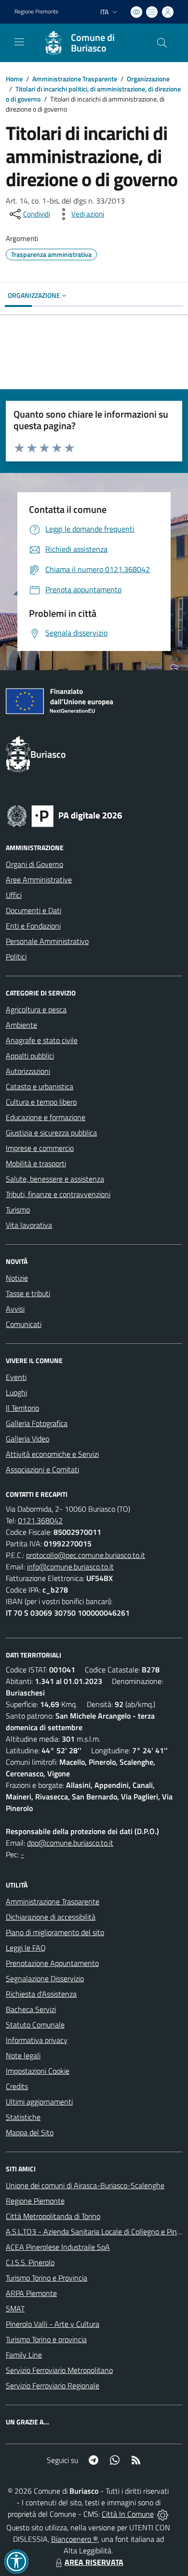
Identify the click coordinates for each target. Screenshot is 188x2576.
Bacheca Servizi (31, 2009)
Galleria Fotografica (37, 1423)
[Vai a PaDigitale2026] (65, 815)
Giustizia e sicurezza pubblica (51, 1133)
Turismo (18, 1210)
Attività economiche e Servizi (52, 1454)
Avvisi (15, 1309)
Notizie (17, 1278)
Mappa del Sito (30, 2132)
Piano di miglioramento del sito (55, 1932)
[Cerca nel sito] (162, 43)
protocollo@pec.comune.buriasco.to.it (86, 1555)
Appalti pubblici (30, 1056)
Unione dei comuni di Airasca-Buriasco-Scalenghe (85, 2185)
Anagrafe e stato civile (42, 1040)
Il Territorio (22, 1408)
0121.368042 (40, 1520)
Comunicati (24, 1324)
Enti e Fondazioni (33, 926)
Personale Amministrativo (47, 941)
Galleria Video (27, 1439)
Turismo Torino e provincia (46, 2339)
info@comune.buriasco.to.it (70, 1567)
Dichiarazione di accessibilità (51, 1917)
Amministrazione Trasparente (75, 79)
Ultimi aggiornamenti (39, 2102)
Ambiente (21, 1025)
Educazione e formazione (46, 1117)
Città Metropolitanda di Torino (53, 2216)
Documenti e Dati (34, 910)
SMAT (15, 2308)
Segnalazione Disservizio (45, 1978)
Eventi (16, 1377)
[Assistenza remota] (163, 2514)
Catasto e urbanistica (40, 1086)
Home (14, 79)
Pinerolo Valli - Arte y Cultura (53, 2324)
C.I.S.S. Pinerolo (30, 2262)
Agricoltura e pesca (36, 1009)
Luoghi (16, 1392)
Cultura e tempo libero (41, 1102)
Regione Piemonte (36, 12)
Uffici (14, 895)
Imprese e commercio (40, 1148)
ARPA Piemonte (31, 2293)
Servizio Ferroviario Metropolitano (59, 2370)
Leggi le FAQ (26, 1948)
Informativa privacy (37, 2040)
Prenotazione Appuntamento (52, 1963)
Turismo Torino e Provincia (47, 2278)
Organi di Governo (34, 864)
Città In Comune (128, 2514)
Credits (17, 2086)
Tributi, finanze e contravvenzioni (58, 1194)
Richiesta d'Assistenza (41, 1994)
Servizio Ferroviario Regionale (53, 2385)
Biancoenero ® (74, 2539)
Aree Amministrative (39, 880)
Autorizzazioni (28, 1071)
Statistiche (23, 2117)
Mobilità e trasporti (36, 1163)
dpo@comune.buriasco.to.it (70, 1843)
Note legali (23, 2055)
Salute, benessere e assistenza (55, 1179)
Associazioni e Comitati (42, 1469)
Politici (16, 956)
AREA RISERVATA (94, 2562)
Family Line (24, 2355)
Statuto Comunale (35, 2025)
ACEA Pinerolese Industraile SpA (58, 2247)
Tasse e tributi (28, 1293)
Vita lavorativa (29, 1225)
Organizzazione (148, 79)
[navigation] (19, 42)
